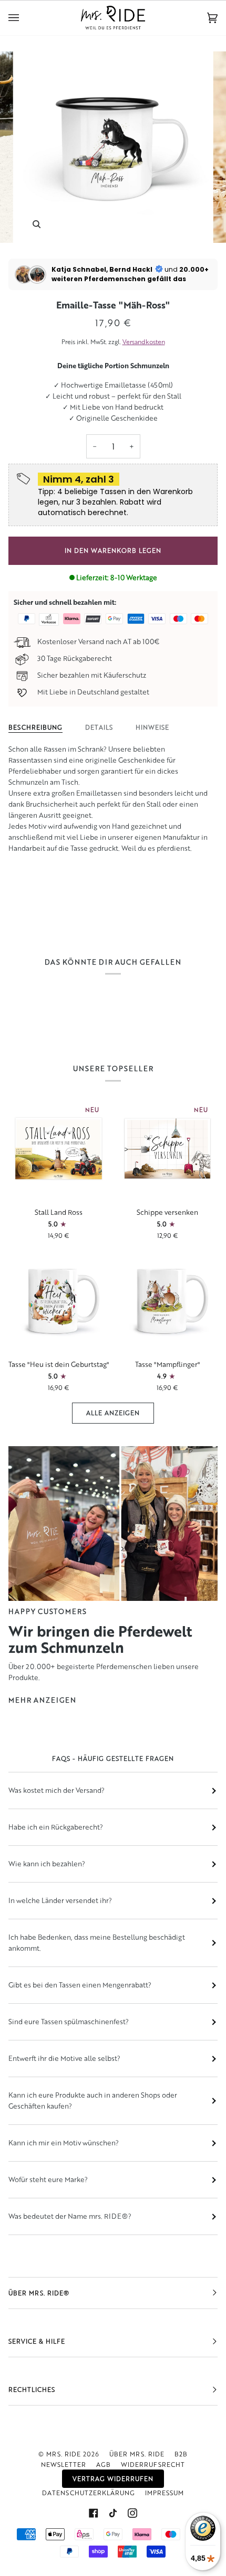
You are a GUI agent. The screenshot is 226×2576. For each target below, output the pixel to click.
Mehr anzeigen (42, 1700)
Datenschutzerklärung (89, 2493)
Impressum (165, 2493)
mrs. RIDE (64, 2454)
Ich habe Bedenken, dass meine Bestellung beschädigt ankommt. (97, 1943)
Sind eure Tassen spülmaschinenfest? (69, 2022)
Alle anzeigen (113, 1413)
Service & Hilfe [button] (37, 2341)
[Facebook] (94, 2513)
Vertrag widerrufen (113, 2479)
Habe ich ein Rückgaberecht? (56, 1827)
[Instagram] (132, 2513)
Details (99, 727)
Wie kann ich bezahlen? (47, 1864)
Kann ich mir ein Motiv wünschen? (64, 2143)
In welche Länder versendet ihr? (60, 1900)
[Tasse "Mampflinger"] (167, 1301)
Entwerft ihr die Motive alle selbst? (64, 2058)
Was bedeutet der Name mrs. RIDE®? (70, 2216)
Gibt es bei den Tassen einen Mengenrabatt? (80, 1985)
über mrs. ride (137, 2454)
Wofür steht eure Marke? (48, 2179)
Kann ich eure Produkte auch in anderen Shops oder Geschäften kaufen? (93, 2101)
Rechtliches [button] (32, 2390)
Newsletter (64, 2465)
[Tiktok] (113, 2513)
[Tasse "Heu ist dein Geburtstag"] (59, 1301)
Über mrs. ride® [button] (39, 2293)
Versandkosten (144, 342)
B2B (181, 2454)
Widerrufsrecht (153, 2465)
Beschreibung (35, 727)
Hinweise (152, 727)
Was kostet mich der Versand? (56, 1790)
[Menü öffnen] (24, 18)
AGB (104, 2465)
